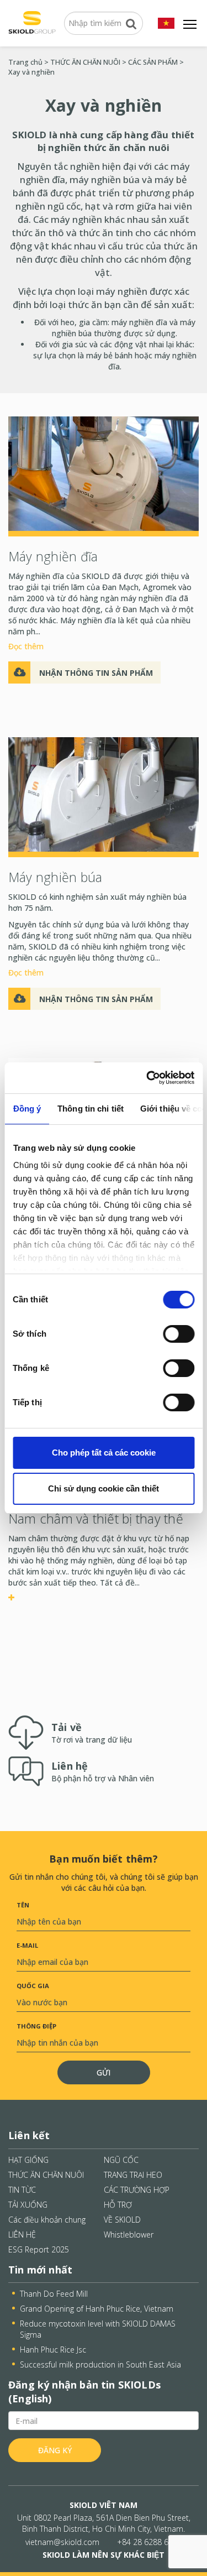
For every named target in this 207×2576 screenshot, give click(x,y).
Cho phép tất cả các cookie (104, 1453)
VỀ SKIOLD (122, 2220)
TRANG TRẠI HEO (133, 2175)
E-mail (27, 1945)
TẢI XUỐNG (28, 2205)
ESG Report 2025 (39, 2249)
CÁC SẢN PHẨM (153, 62)
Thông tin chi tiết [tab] (91, 1109)
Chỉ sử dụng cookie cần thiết (104, 1488)
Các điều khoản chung (47, 2220)
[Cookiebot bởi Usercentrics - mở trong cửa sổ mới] (147, 1078)
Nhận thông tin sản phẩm (96, 673)
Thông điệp (36, 2026)
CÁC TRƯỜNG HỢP (137, 2190)
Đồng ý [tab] (27, 1109)
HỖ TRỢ (118, 2205)
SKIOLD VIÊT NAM (104, 2505)
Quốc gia (33, 1986)
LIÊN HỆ (22, 2235)
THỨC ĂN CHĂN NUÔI (85, 62)
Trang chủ (25, 62)
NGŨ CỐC (121, 2160)
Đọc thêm (26, 646)
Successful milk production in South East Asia (100, 2364)
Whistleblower (129, 2235)
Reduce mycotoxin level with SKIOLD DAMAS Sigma (98, 2329)
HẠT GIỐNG (28, 2160)
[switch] (179, 1334)
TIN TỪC (22, 2190)
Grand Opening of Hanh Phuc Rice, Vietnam (97, 2309)
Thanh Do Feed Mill (54, 2294)
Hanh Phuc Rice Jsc (53, 2350)
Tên (23, 1905)
